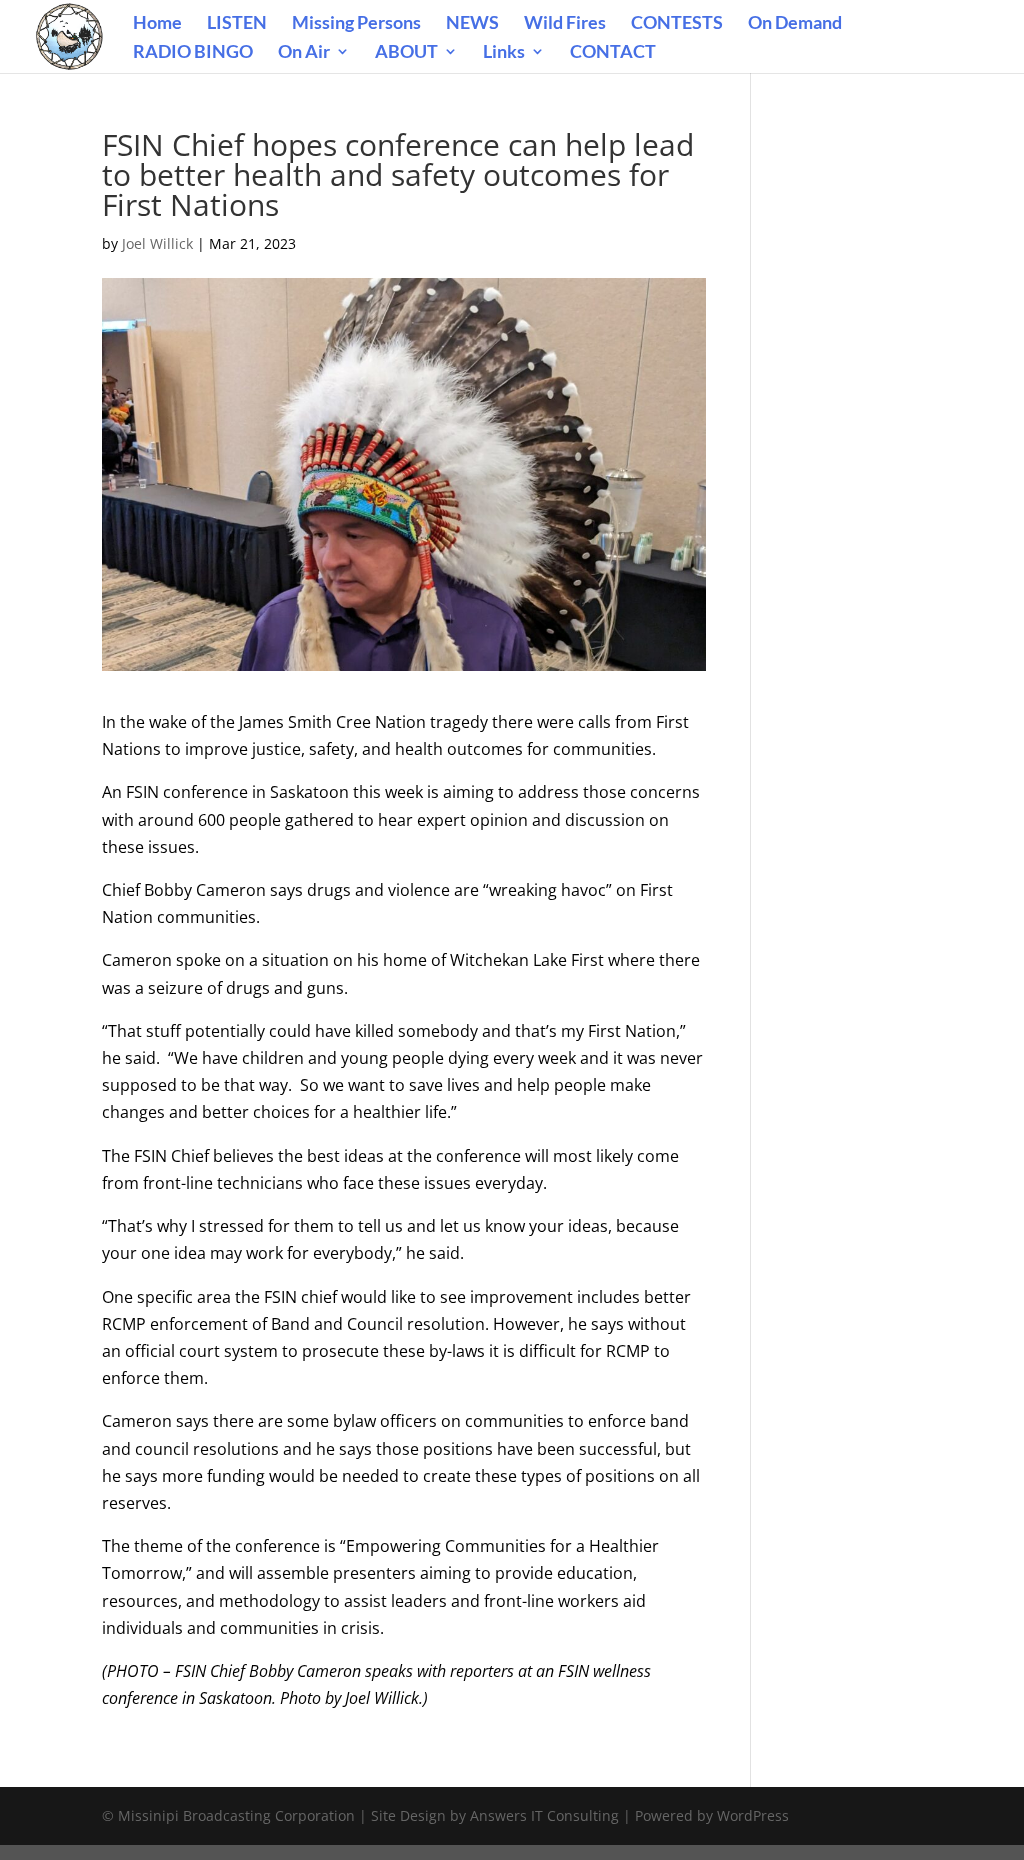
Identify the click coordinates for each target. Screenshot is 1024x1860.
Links (504, 53)
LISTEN (237, 24)
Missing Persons (356, 24)
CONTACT (613, 53)
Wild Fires (565, 24)
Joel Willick (157, 243)
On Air (304, 53)
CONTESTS (677, 24)
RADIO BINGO (193, 53)
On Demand (795, 24)
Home (157, 24)
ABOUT (406, 53)
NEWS (472, 24)
